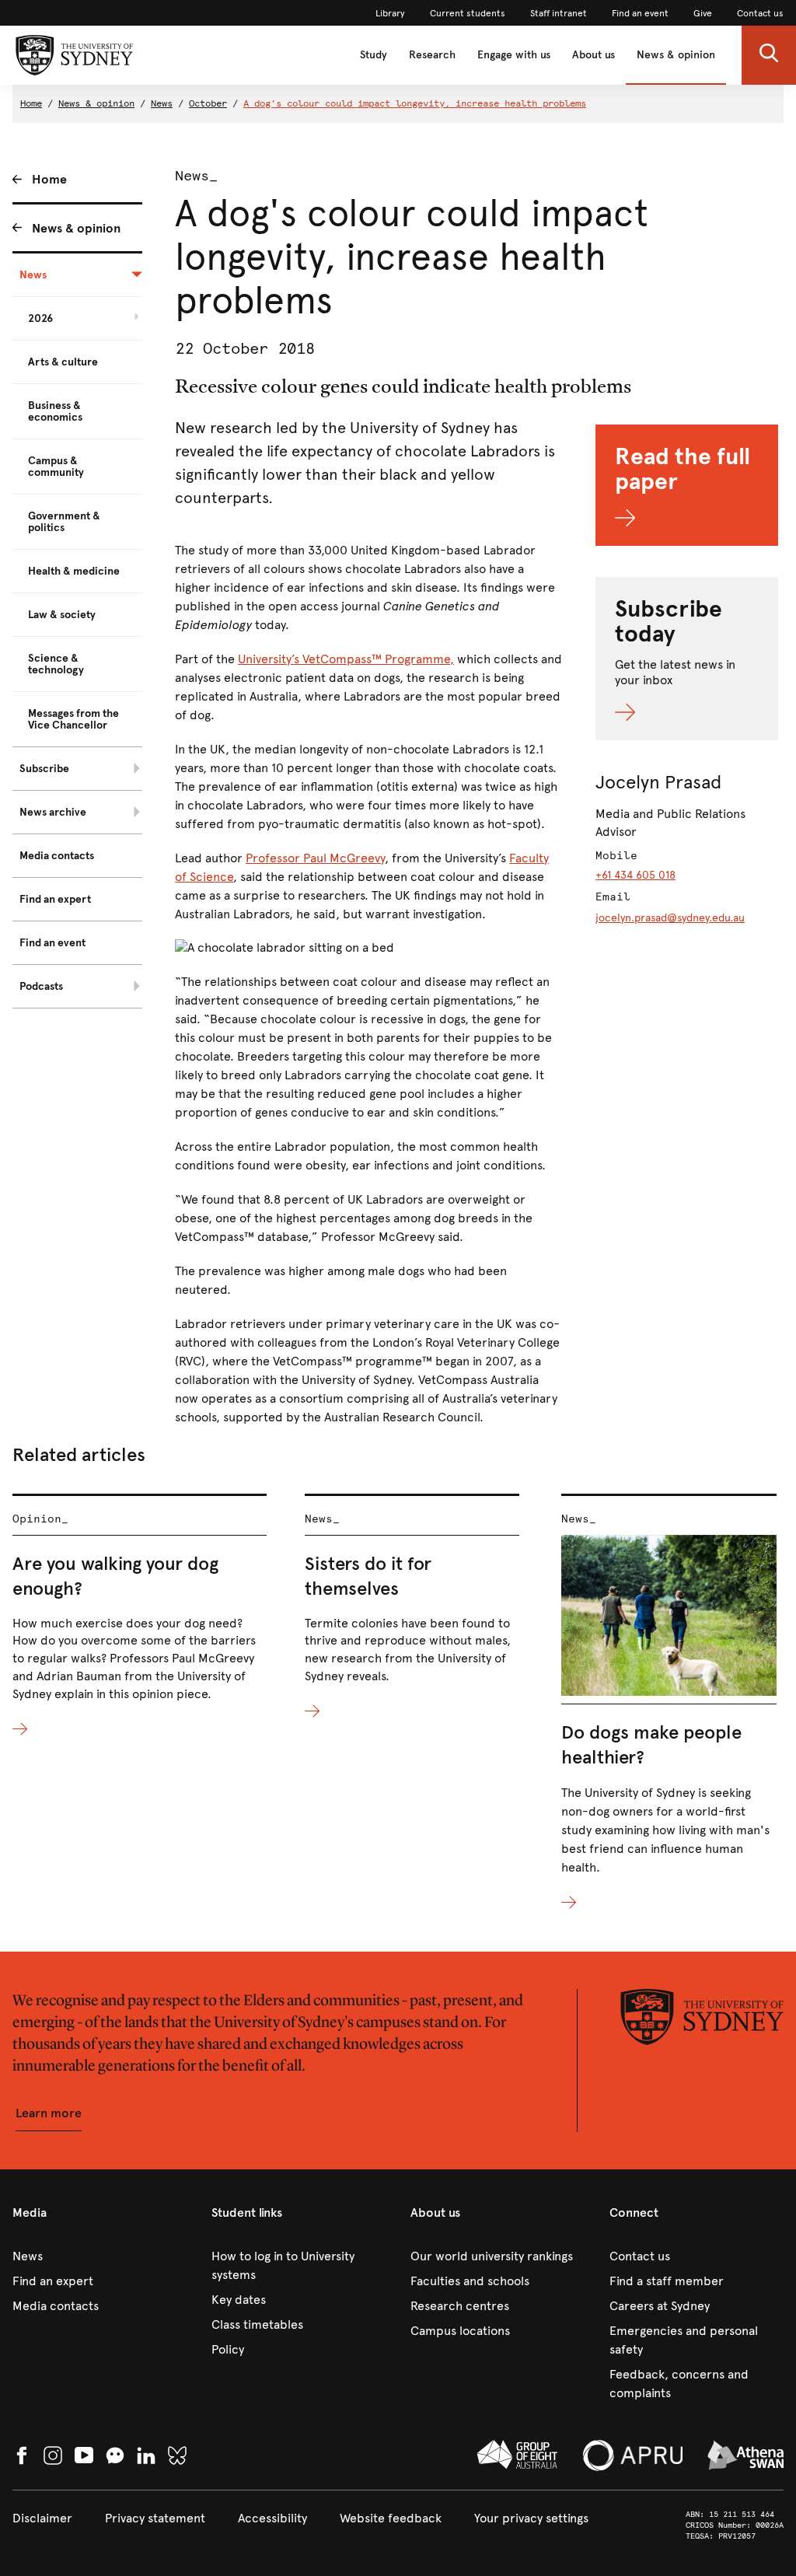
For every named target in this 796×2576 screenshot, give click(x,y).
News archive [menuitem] (53, 812)
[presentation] (140, 1617)
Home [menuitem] (49, 179)
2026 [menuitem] (40, 318)
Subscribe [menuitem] (44, 769)
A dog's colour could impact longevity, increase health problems (415, 103)
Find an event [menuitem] (52, 943)
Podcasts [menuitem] (41, 986)
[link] (390, 13)
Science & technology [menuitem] (56, 664)
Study (374, 55)
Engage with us (514, 55)
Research (432, 55)
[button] (769, 55)
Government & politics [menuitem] (64, 522)
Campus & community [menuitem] (56, 467)
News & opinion (676, 55)
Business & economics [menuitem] (55, 411)
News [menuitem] (33, 275)
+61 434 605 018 (635, 875)
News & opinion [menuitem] (76, 228)
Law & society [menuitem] (62, 615)
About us (594, 55)
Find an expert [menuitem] (55, 899)
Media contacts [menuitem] (57, 856)
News (162, 103)
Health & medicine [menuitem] (74, 571)
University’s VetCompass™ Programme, (346, 659)
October (208, 103)
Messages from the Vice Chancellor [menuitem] (73, 719)
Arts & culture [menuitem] (63, 362)
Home (31, 103)
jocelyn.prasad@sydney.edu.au (670, 918)
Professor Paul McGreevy (315, 858)
